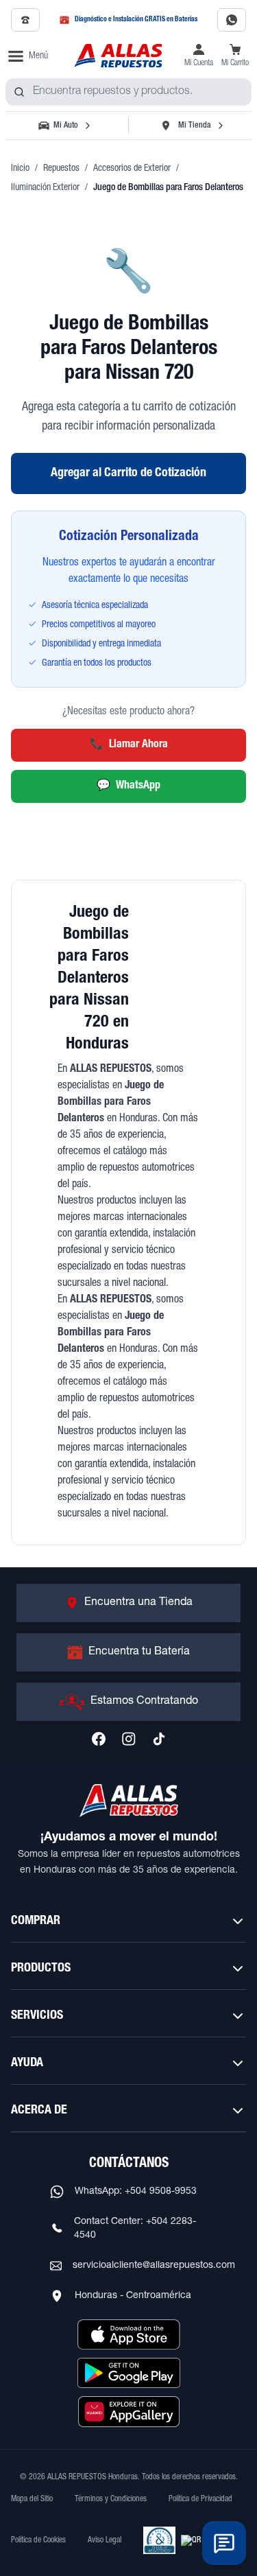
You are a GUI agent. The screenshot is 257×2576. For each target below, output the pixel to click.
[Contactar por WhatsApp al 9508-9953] (232, 20)
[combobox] (128, 92)
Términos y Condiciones (111, 2499)
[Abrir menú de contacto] (224, 2543)
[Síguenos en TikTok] (159, 1739)
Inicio (20, 169)
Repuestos (61, 169)
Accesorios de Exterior (132, 169)
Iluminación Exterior (45, 188)
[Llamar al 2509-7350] (25, 20)
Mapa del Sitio (32, 2499)
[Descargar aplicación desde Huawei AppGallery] (129, 2411)
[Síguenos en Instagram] (129, 1739)
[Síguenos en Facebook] (99, 1739)
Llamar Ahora (129, 745)
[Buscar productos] (19, 92)
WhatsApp (128, 786)
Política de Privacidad (200, 2499)
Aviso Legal (105, 2540)
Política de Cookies (38, 2540)
